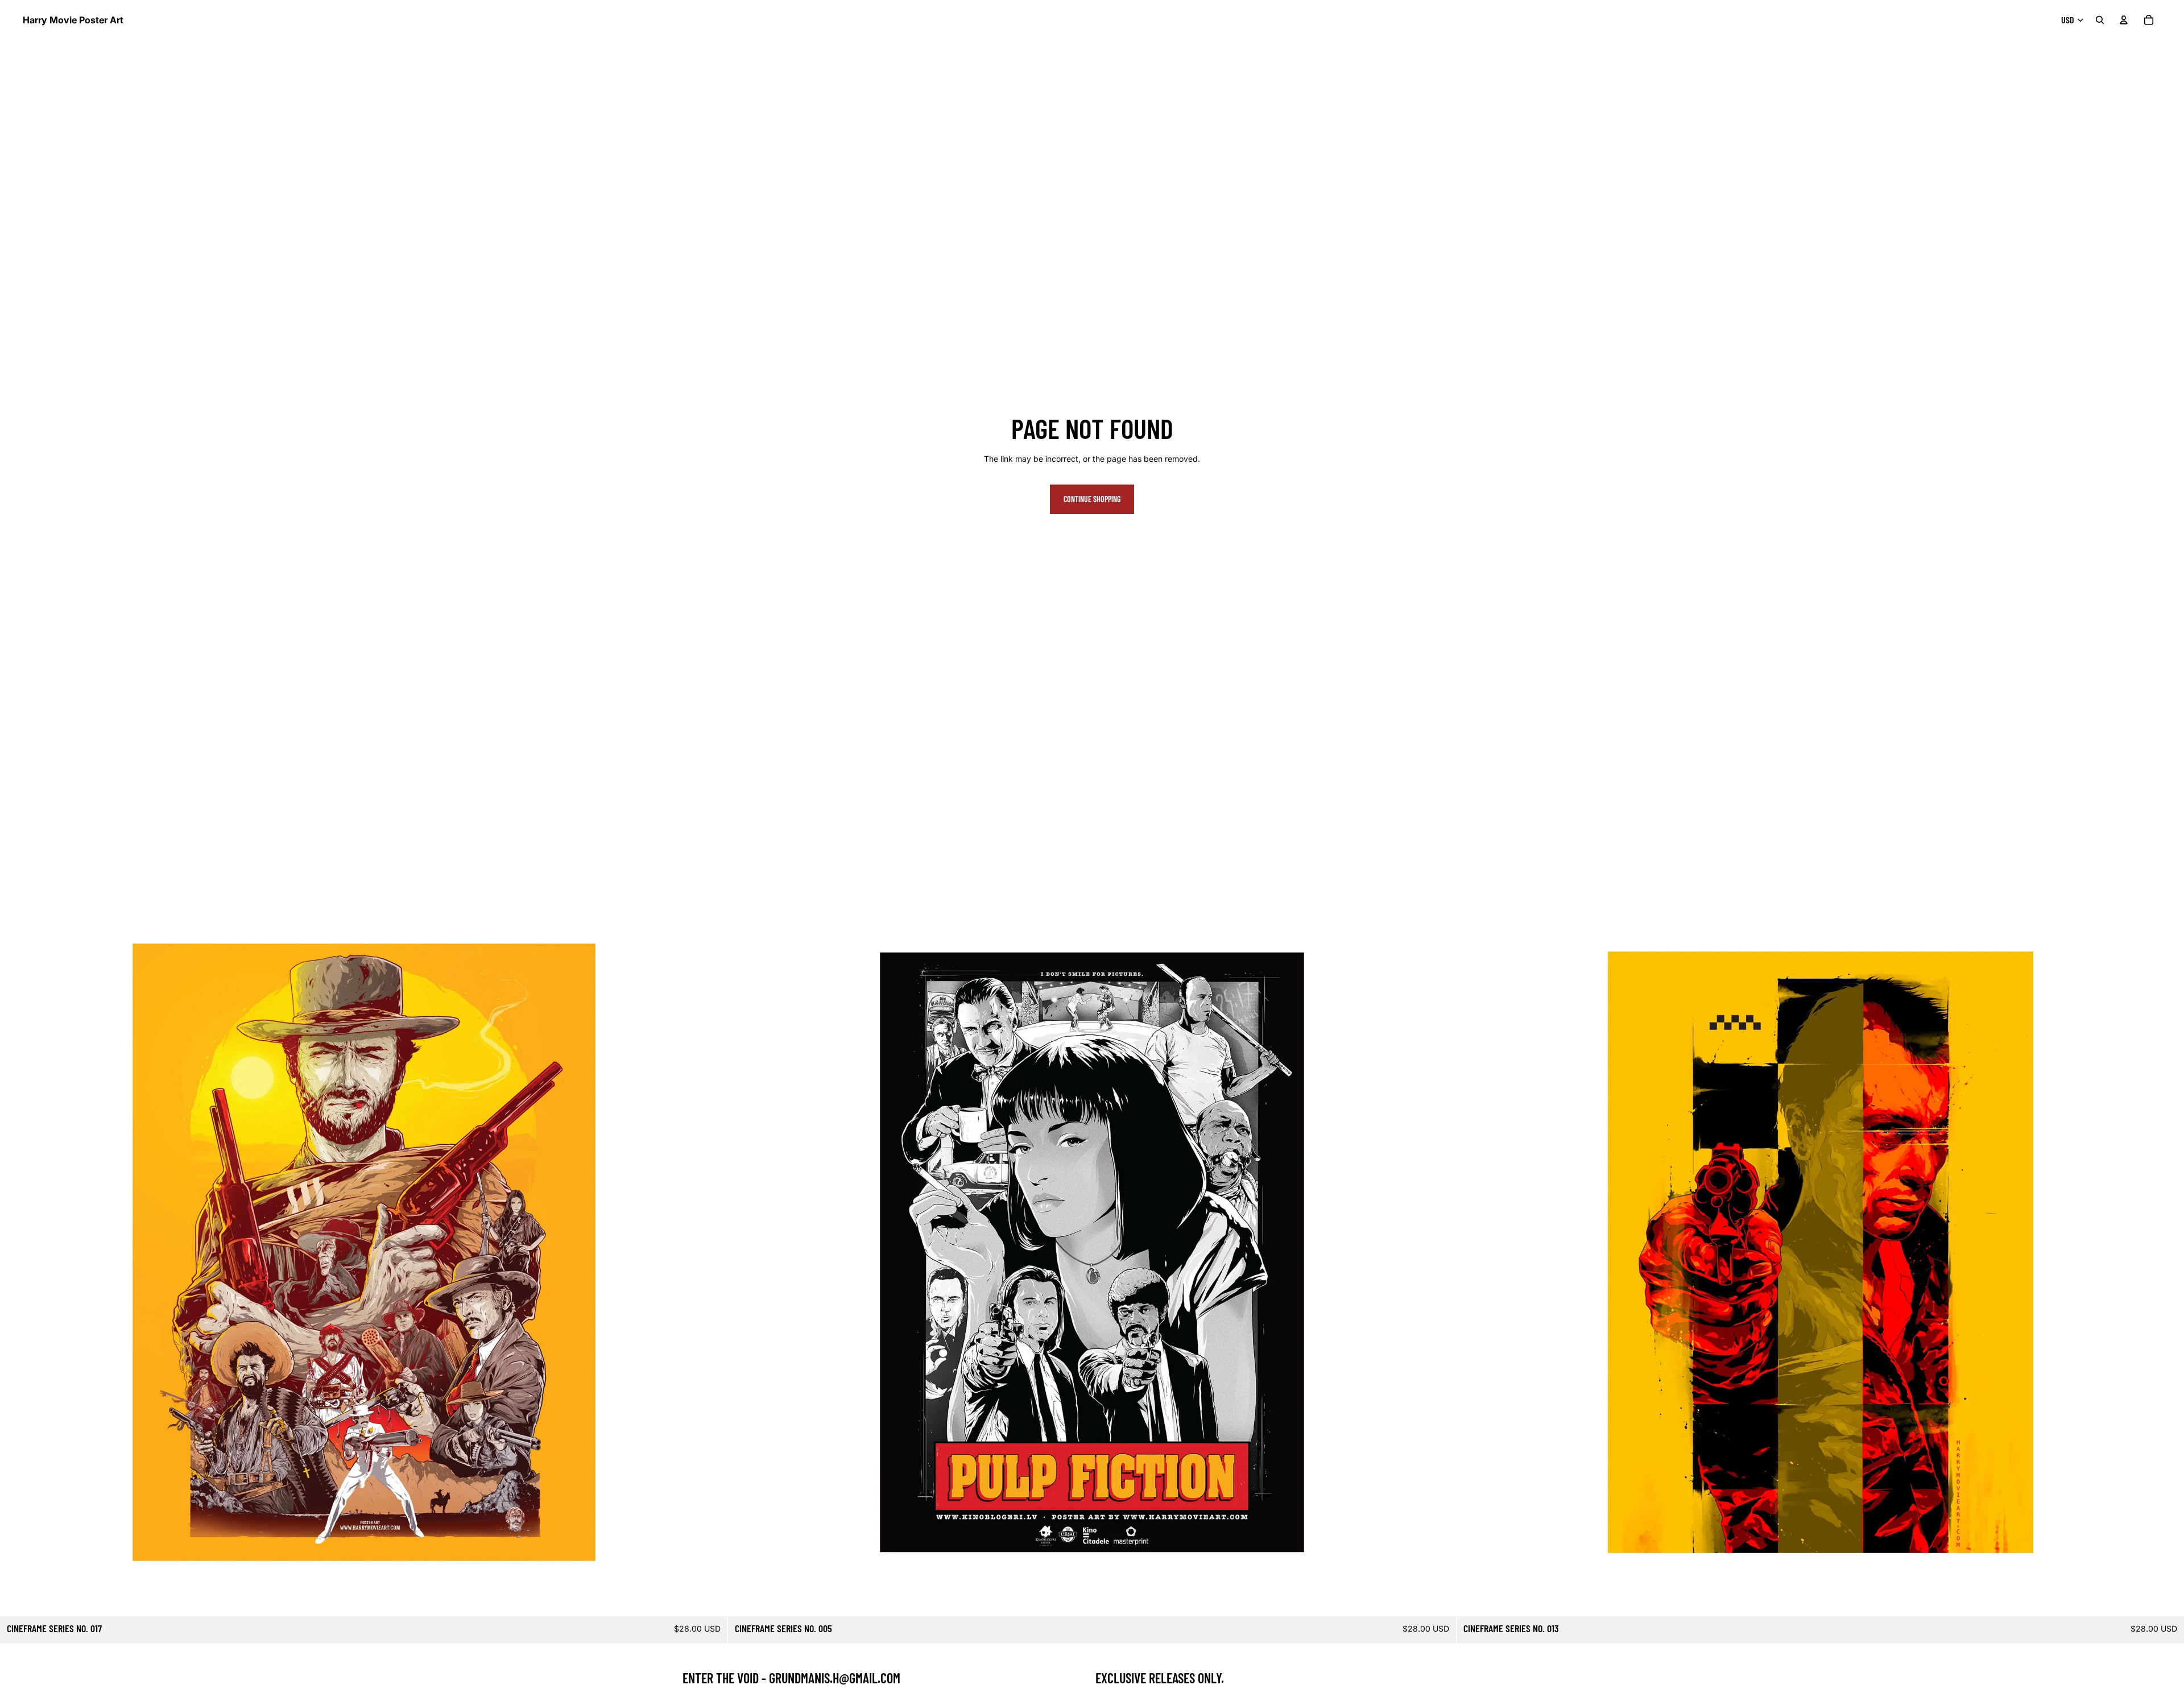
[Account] (2124, 20)
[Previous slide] (17, 1252)
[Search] (2100, 20)
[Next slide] (710, 1252)
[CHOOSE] (710, 1599)
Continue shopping (1092, 499)
